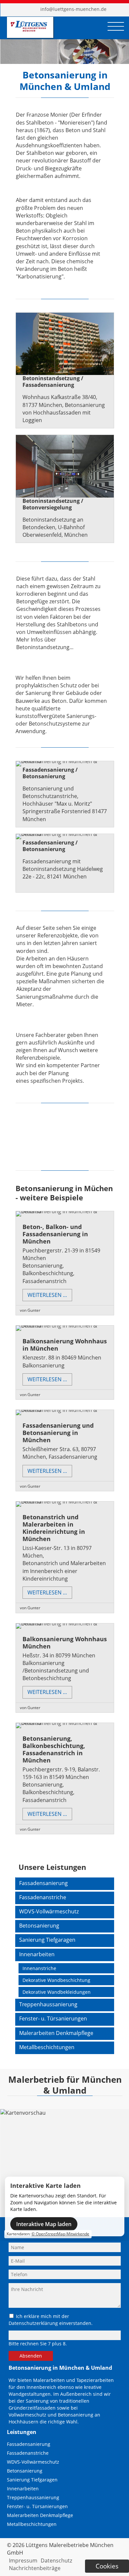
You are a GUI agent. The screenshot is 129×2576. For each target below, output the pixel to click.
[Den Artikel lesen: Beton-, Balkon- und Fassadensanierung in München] (65, 1211)
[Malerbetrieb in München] (29, 31)
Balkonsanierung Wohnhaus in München (65, 1345)
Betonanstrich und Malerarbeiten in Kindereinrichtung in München (54, 1528)
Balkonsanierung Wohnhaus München (65, 1643)
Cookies (107, 2566)
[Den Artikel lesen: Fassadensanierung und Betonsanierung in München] (65, 1410)
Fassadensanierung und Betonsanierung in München (58, 1433)
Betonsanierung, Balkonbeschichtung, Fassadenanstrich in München (54, 1749)
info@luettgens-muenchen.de (73, 9)
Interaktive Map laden (44, 2224)
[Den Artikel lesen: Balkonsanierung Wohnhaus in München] (65, 1326)
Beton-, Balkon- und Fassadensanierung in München (55, 1234)
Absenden (31, 2356)
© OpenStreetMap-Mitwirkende (60, 2234)
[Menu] (116, 26)
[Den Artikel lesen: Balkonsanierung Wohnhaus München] (65, 1623)
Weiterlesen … (50, 1296)
